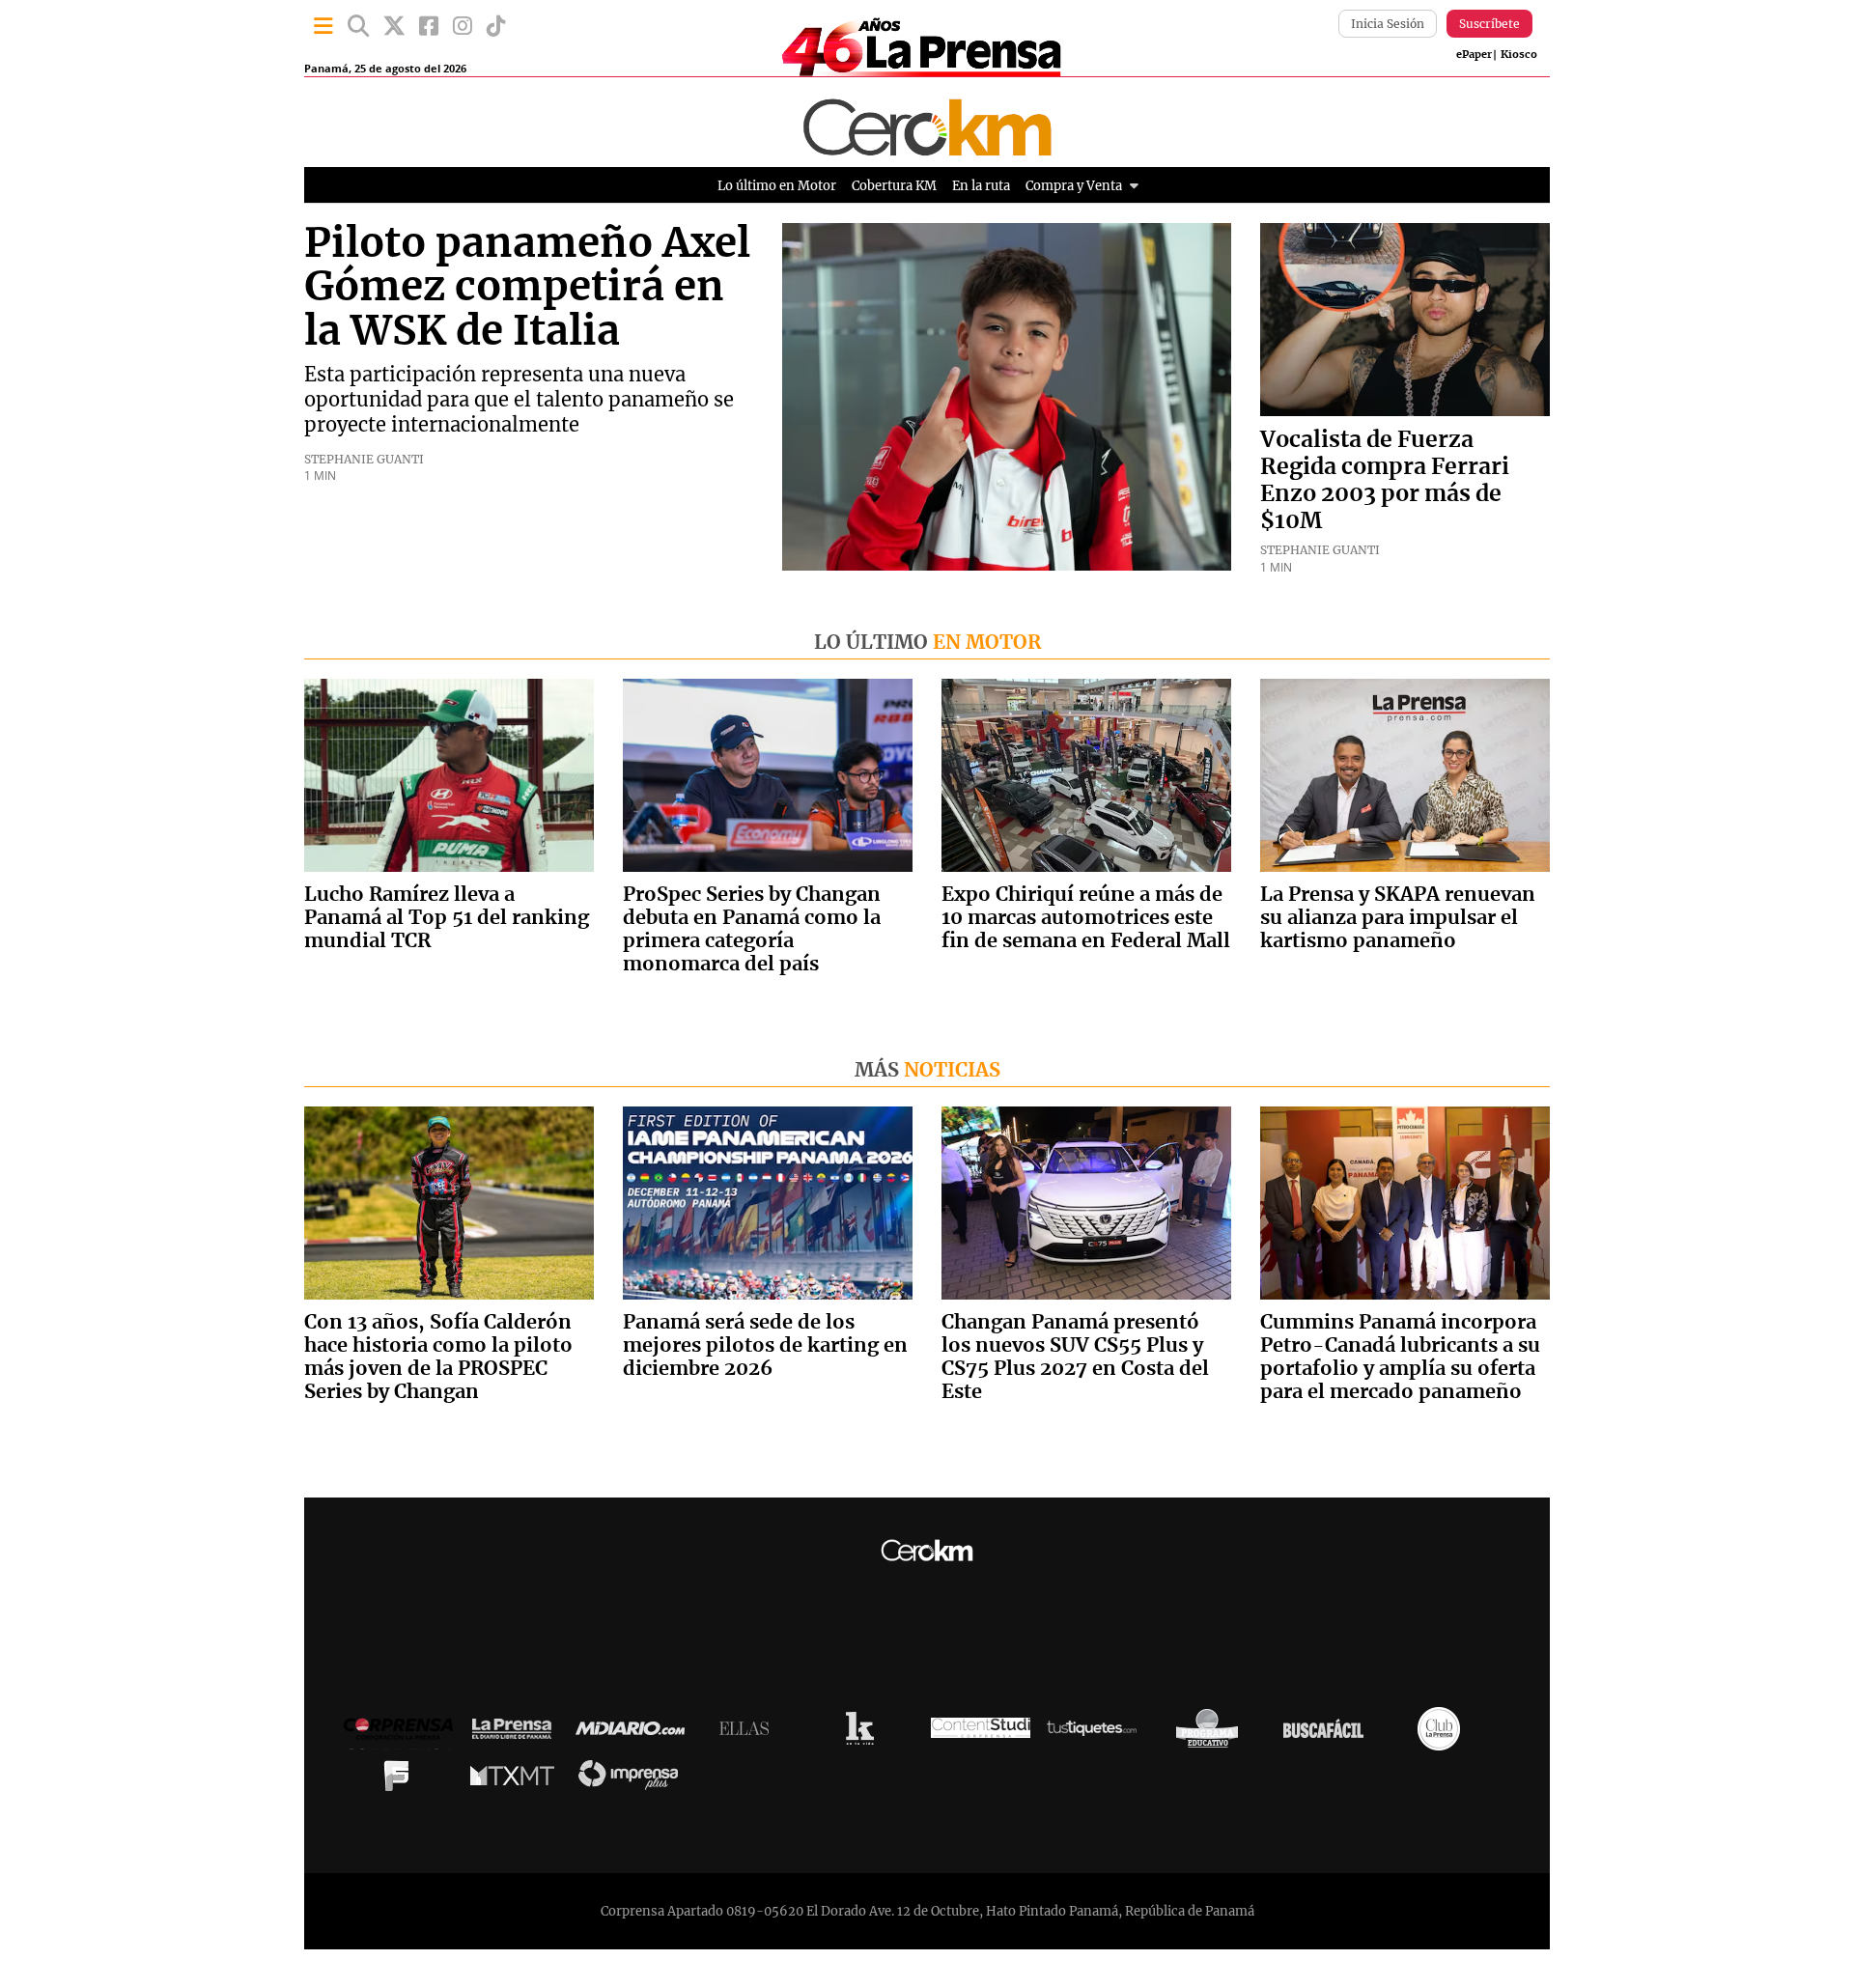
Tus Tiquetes (1096, 1733)
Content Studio (981, 1734)
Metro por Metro (517, 1780)
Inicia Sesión (1388, 24)
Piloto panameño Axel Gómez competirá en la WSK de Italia (527, 288)
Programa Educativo (1212, 1733)
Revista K (865, 1733)
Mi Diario (635, 1733)
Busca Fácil (1328, 1733)
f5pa (401, 1780)
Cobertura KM (894, 186)
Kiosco (1519, 55)
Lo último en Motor (777, 186)
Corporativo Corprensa (406, 1734)
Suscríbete (1489, 24)
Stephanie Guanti (364, 459)
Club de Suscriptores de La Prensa (1444, 1734)
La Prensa (517, 1734)
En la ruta (981, 186)
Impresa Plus (633, 1780)
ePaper (1474, 55)
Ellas (749, 1733)
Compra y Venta (1074, 186)
